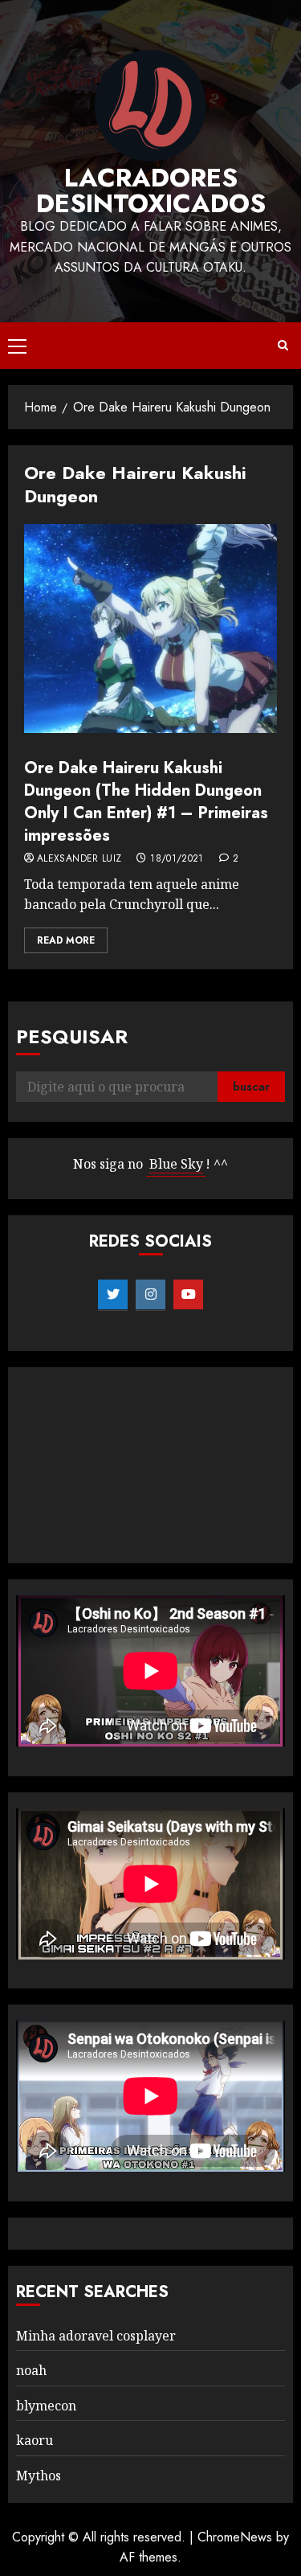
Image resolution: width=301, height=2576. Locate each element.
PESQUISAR (72, 1036)
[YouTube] (188, 1295)
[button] (17, 346)
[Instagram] (150, 1295)
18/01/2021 (177, 859)
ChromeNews (235, 2537)
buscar (251, 1087)
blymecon (46, 2406)
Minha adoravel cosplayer (96, 2336)
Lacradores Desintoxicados (151, 190)
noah (31, 2370)
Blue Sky (176, 1164)
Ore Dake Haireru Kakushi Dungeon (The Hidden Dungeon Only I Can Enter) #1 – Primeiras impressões (146, 802)
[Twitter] (113, 1295)
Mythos (39, 2476)
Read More (66, 940)
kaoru (35, 2440)
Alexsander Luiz (79, 859)
